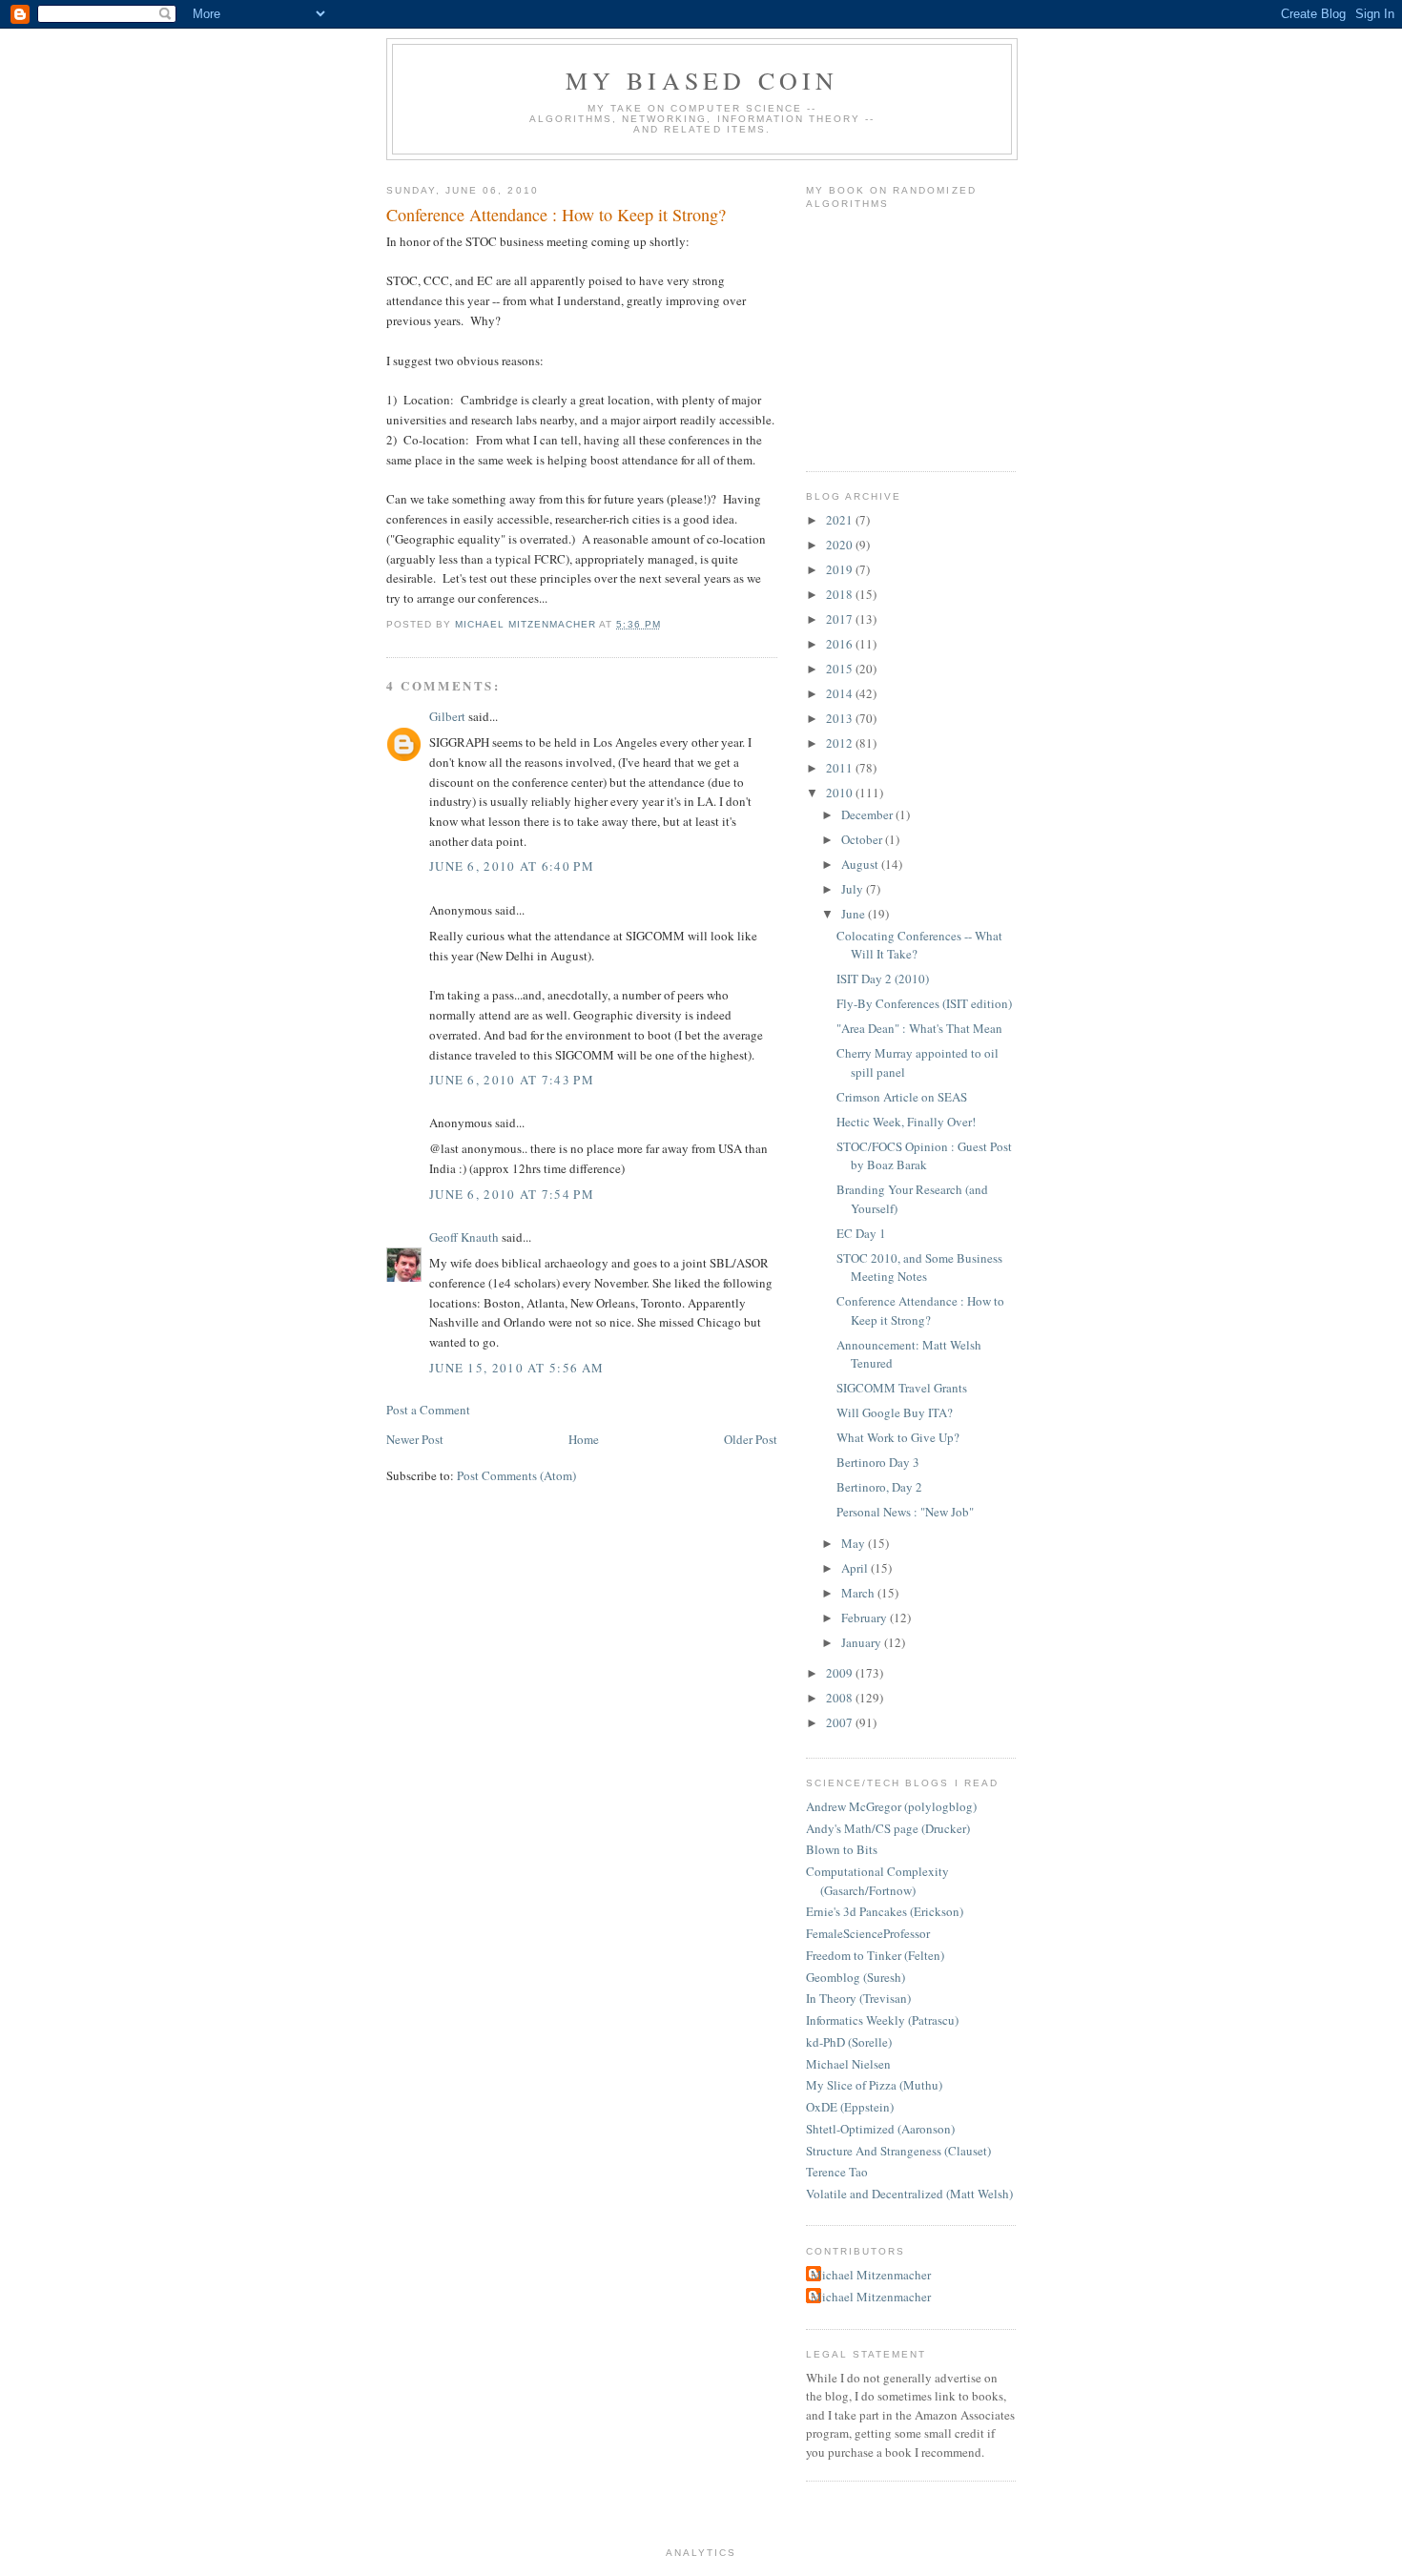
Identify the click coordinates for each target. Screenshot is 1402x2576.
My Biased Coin (702, 80)
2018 (841, 594)
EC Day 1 (861, 1233)
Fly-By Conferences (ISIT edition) (924, 1003)
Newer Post (415, 1439)
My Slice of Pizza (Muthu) (874, 2085)
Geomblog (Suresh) (856, 1977)
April (856, 1568)
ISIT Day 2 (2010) (883, 979)
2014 (841, 693)
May (855, 1543)
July (854, 889)
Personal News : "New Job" (905, 1512)
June (855, 914)
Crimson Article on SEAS (902, 1097)
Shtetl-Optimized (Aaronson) (880, 2129)
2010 (841, 793)
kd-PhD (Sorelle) (849, 2042)
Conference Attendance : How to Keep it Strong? (920, 1310)
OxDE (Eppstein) (850, 2107)
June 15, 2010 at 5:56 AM (516, 1368)
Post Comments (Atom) (516, 1475)
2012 (841, 743)
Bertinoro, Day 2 (879, 1487)
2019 (841, 569)
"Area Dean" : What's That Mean (919, 1028)
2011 (841, 768)
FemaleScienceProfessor (868, 1933)
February (866, 1618)
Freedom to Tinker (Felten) (875, 1955)
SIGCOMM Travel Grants (902, 1388)
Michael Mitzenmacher (871, 2275)
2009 (841, 1673)
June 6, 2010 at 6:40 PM (512, 866)
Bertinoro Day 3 (878, 1462)
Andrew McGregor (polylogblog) (891, 1806)
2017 (841, 619)
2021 (841, 520)
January (863, 1642)
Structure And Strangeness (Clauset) (898, 2151)
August (861, 864)
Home (584, 1439)
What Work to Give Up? (898, 1437)
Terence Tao (837, 2172)
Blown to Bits (842, 1849)
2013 (841, 718)
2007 (841, 1722)
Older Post (751, 1439)
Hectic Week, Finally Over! (906, 1122)
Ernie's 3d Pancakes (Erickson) (885, 1911)
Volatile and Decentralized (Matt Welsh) (909, 2194)
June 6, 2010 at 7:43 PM (512, 1080)
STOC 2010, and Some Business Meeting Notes (919, 1267)
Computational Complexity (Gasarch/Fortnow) (877, 1881)
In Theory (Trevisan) (858, 1998)
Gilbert (447, 716)
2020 (841, 545)
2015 (841, 669)
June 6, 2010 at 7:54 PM (512, 1194)
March (859, 1593)
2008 (841, 1698)
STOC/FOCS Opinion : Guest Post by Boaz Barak (924, 1156)
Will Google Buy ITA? (895, 1412)
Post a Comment (428, 1410)
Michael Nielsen (848, 2064)
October (863, 839)
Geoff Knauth (464, 1237)
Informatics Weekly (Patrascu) (882, 2020)
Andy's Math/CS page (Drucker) (888, 1828)
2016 (841, 644)
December (868, 814)
